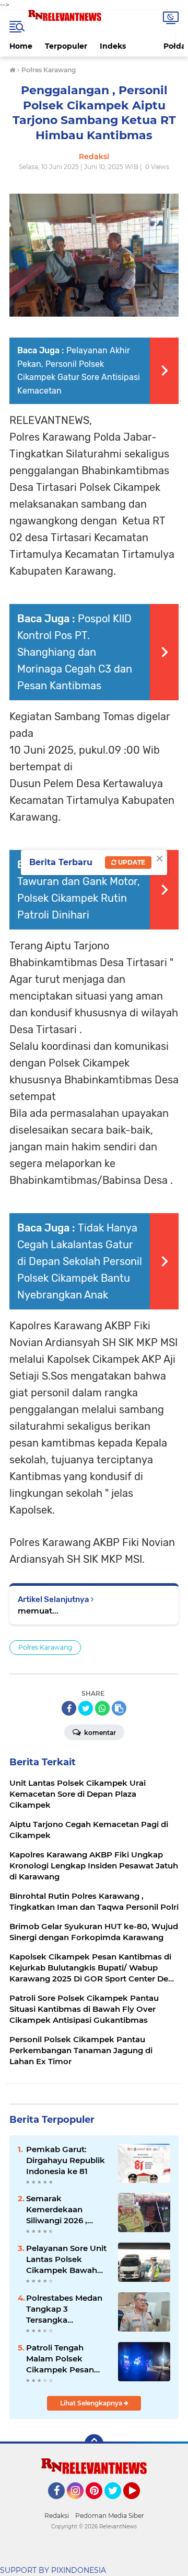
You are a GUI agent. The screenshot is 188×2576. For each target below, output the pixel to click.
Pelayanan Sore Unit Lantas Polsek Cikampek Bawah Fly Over (66, 2259)
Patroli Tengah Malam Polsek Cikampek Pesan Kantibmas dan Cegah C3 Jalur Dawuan (60, 2359)
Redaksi (57, 2516)
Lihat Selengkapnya (92, 2403)
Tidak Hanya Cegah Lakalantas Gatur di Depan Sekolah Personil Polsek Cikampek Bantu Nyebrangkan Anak (80, 1261)
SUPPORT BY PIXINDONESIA (53, 2570)
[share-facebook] (69, 1708)
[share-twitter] (86, 1708)
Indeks (113, 46)
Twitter (118, 2504)
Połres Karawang (45, 1647)
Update (131, 862)
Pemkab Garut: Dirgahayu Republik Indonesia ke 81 (66, 2160)
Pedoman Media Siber (110, 2516)
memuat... (38, 1611)
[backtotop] (94, 2444)
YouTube (139, 2504)
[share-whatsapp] (102, 1708)
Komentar (99, 1733)
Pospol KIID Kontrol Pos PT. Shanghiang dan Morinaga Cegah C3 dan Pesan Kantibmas (75, 652)
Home (21, 46)
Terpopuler (66, 46)
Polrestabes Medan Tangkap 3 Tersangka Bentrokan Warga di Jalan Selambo (66, 2309)
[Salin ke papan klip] (119, 1708)
